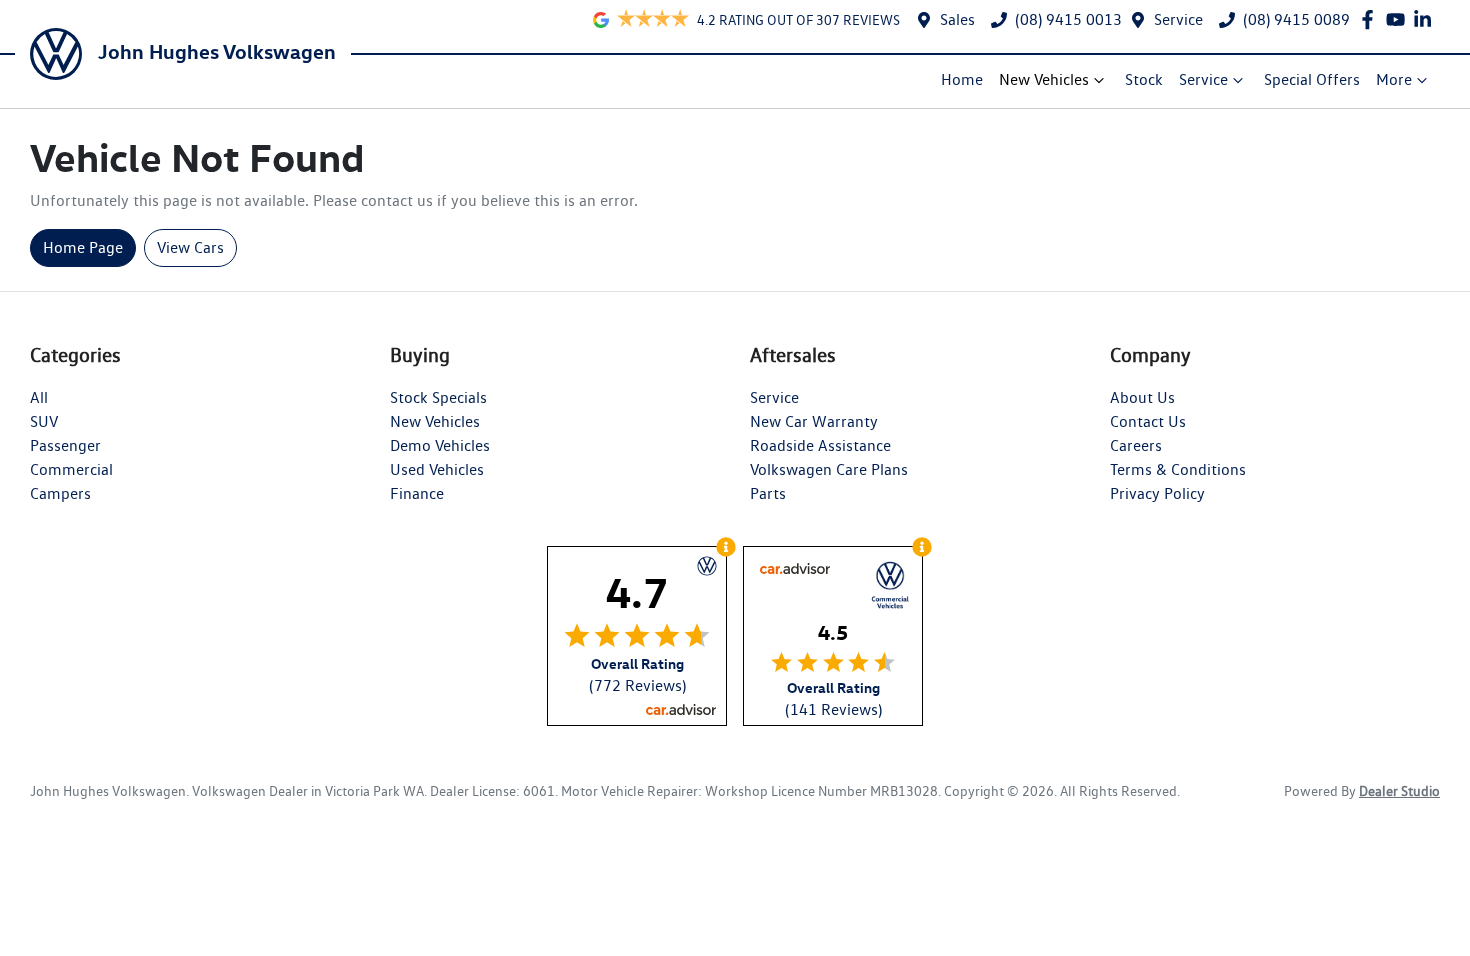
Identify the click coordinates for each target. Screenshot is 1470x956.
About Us (1142, 397)
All (39, 397)
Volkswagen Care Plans (829, 469)
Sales (957, 19)
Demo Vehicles (440, 445)
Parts (768, 493)
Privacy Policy (1157, 493)
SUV (44, 421)
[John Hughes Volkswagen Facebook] (1371, 19)
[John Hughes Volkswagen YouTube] (1399, 19)
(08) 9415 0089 (1296, 19)
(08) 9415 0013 (1068, 19)
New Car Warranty (814, 421)
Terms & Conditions (1178, 469)
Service (1178, 19)
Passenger (65, 445)
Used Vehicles (437, 469)
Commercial (71, 469)
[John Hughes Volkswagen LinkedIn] (1426, 19)
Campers (60, 493)
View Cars (190, 247)
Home (962, 79)
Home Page (83, 247)
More (1394, 79)
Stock (1144, 79)
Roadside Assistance (820, 445)
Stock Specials (438, 397)
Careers (1136, 445)
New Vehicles (1044, 79)
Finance (417, 493)
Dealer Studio (1399, 791)
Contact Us (1148, 421)
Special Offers (1312, 79)
